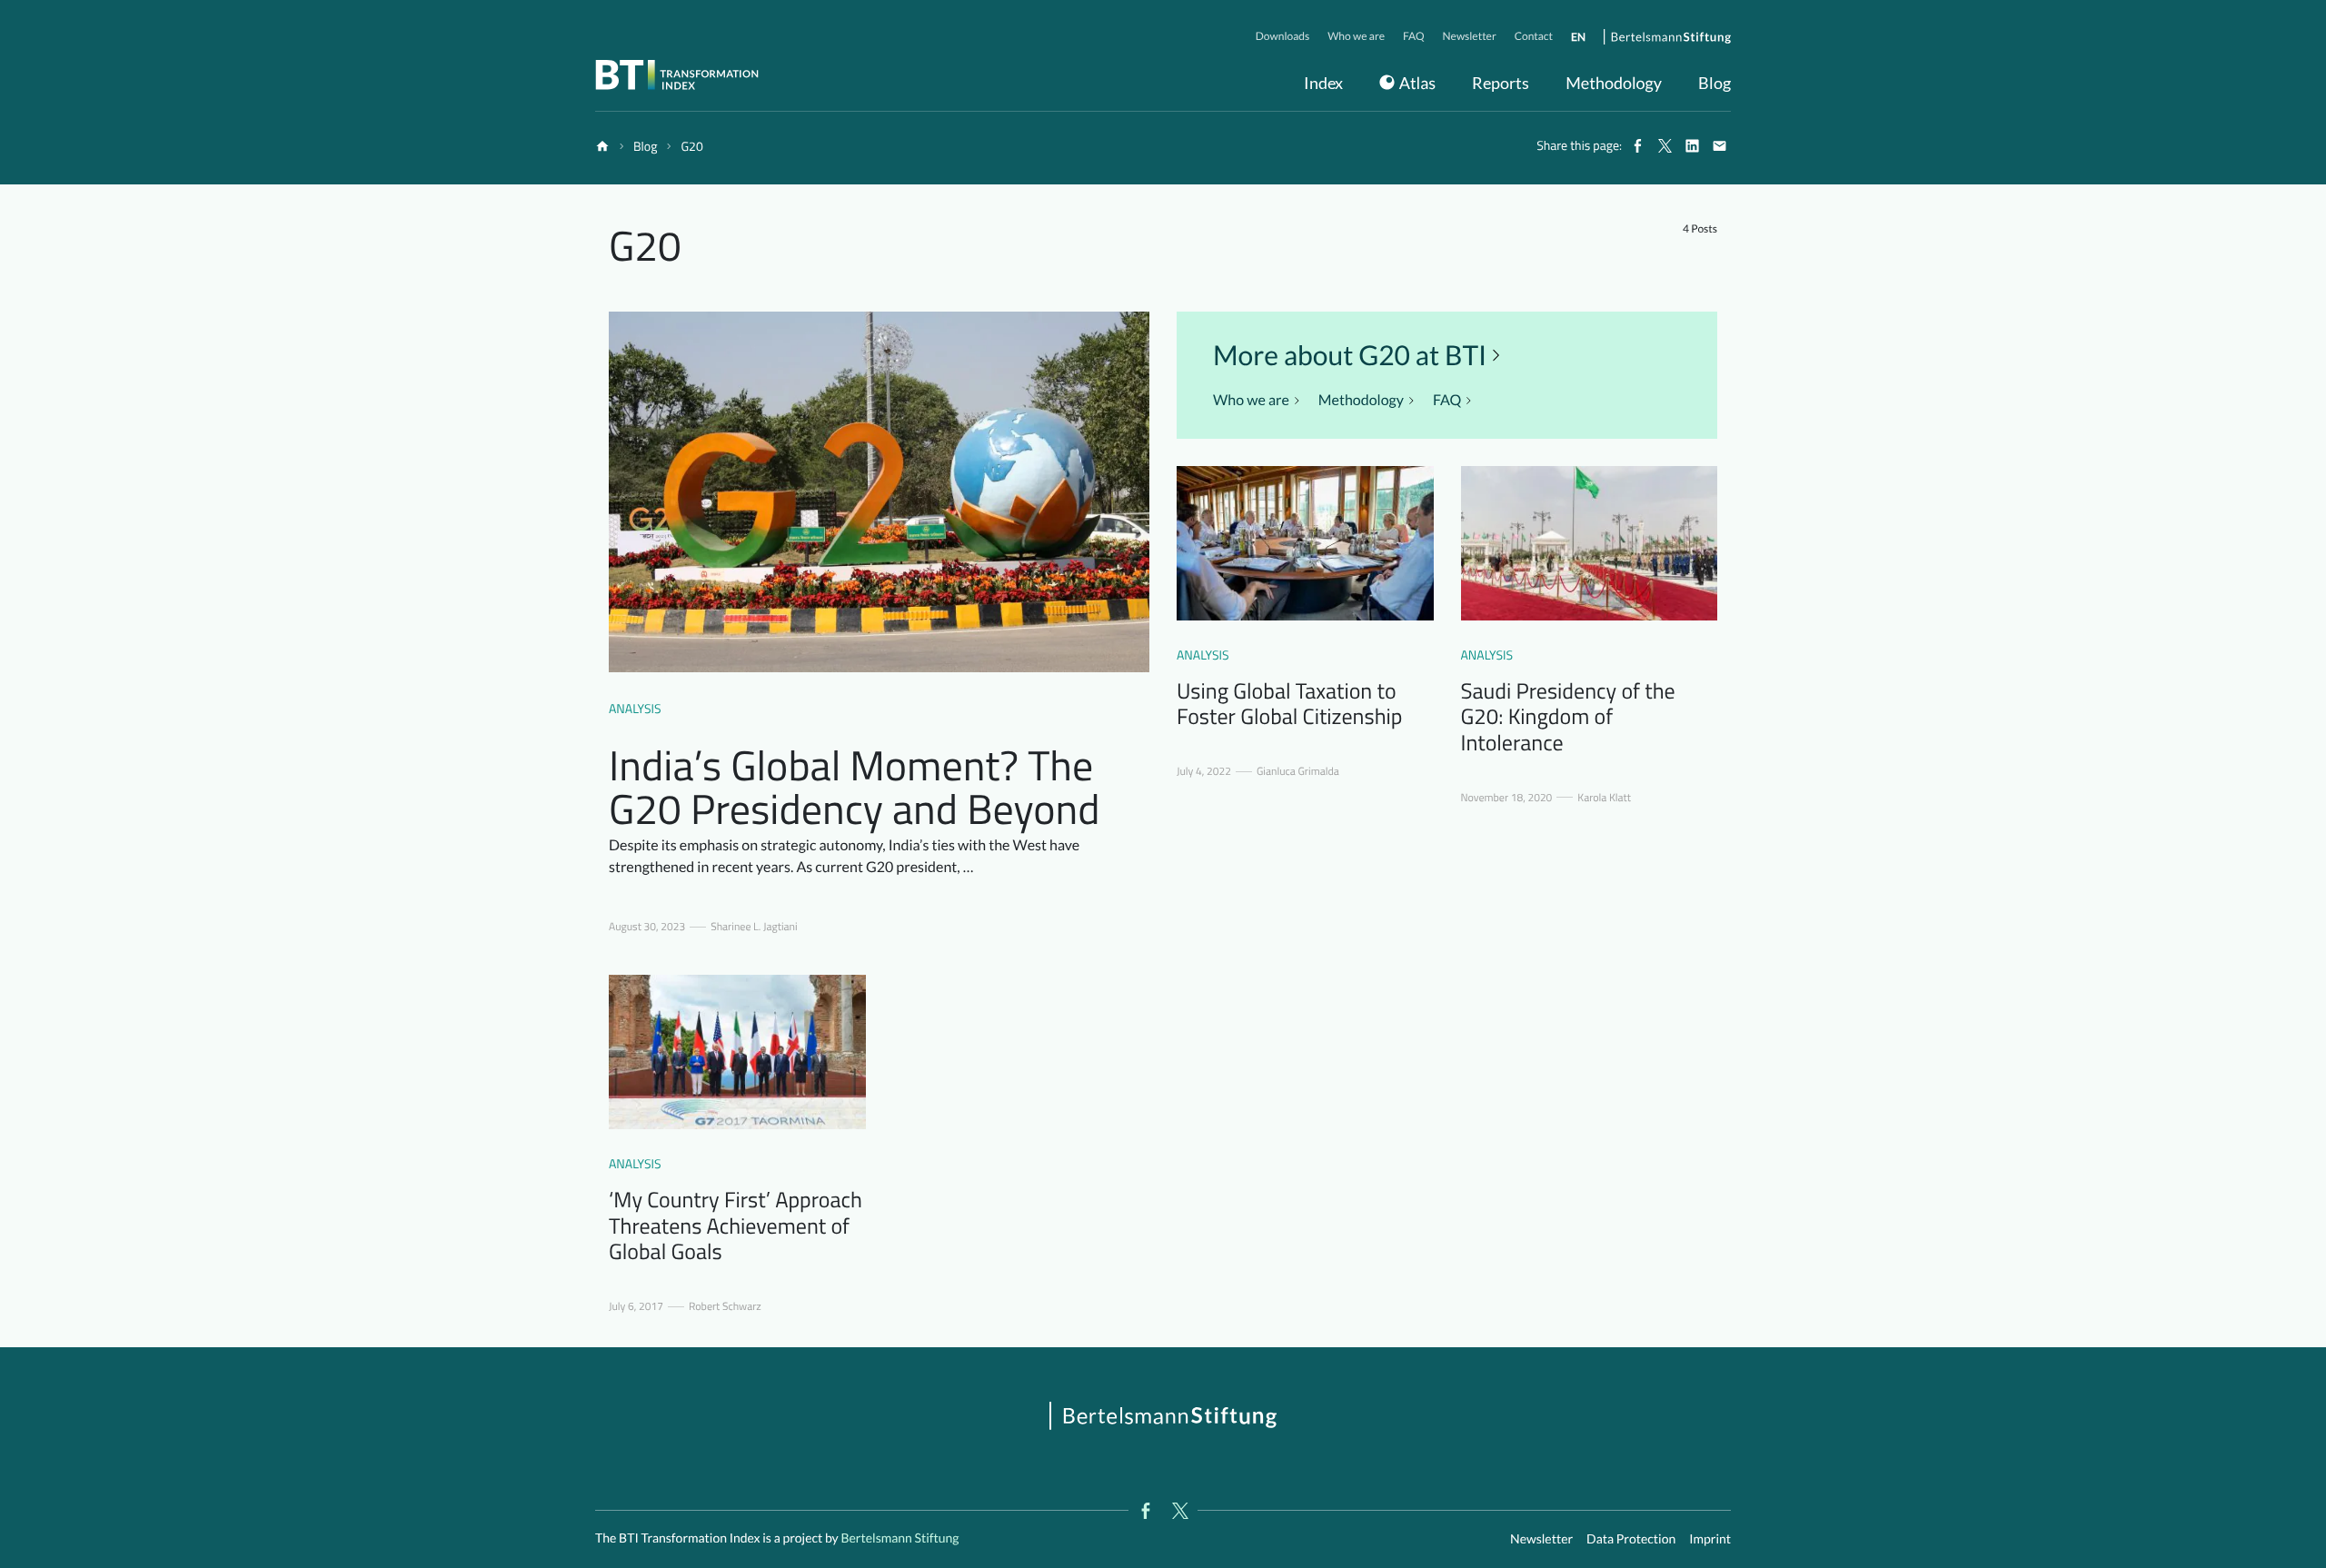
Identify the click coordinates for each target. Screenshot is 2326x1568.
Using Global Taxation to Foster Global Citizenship (1289, 705)
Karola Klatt (1604, 798)
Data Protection (1631, 1538)
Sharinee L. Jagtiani (754, 927)
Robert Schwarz (725, 1306)
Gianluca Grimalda (1298, 771)
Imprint (1710, 1538)
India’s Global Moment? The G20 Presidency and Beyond (855, 787)
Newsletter (1541, 1538)
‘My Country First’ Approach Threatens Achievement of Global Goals (736, 1226)
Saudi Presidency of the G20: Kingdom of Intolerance (1568, 718)
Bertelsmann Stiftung (899, 1538)
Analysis (635, 709)
